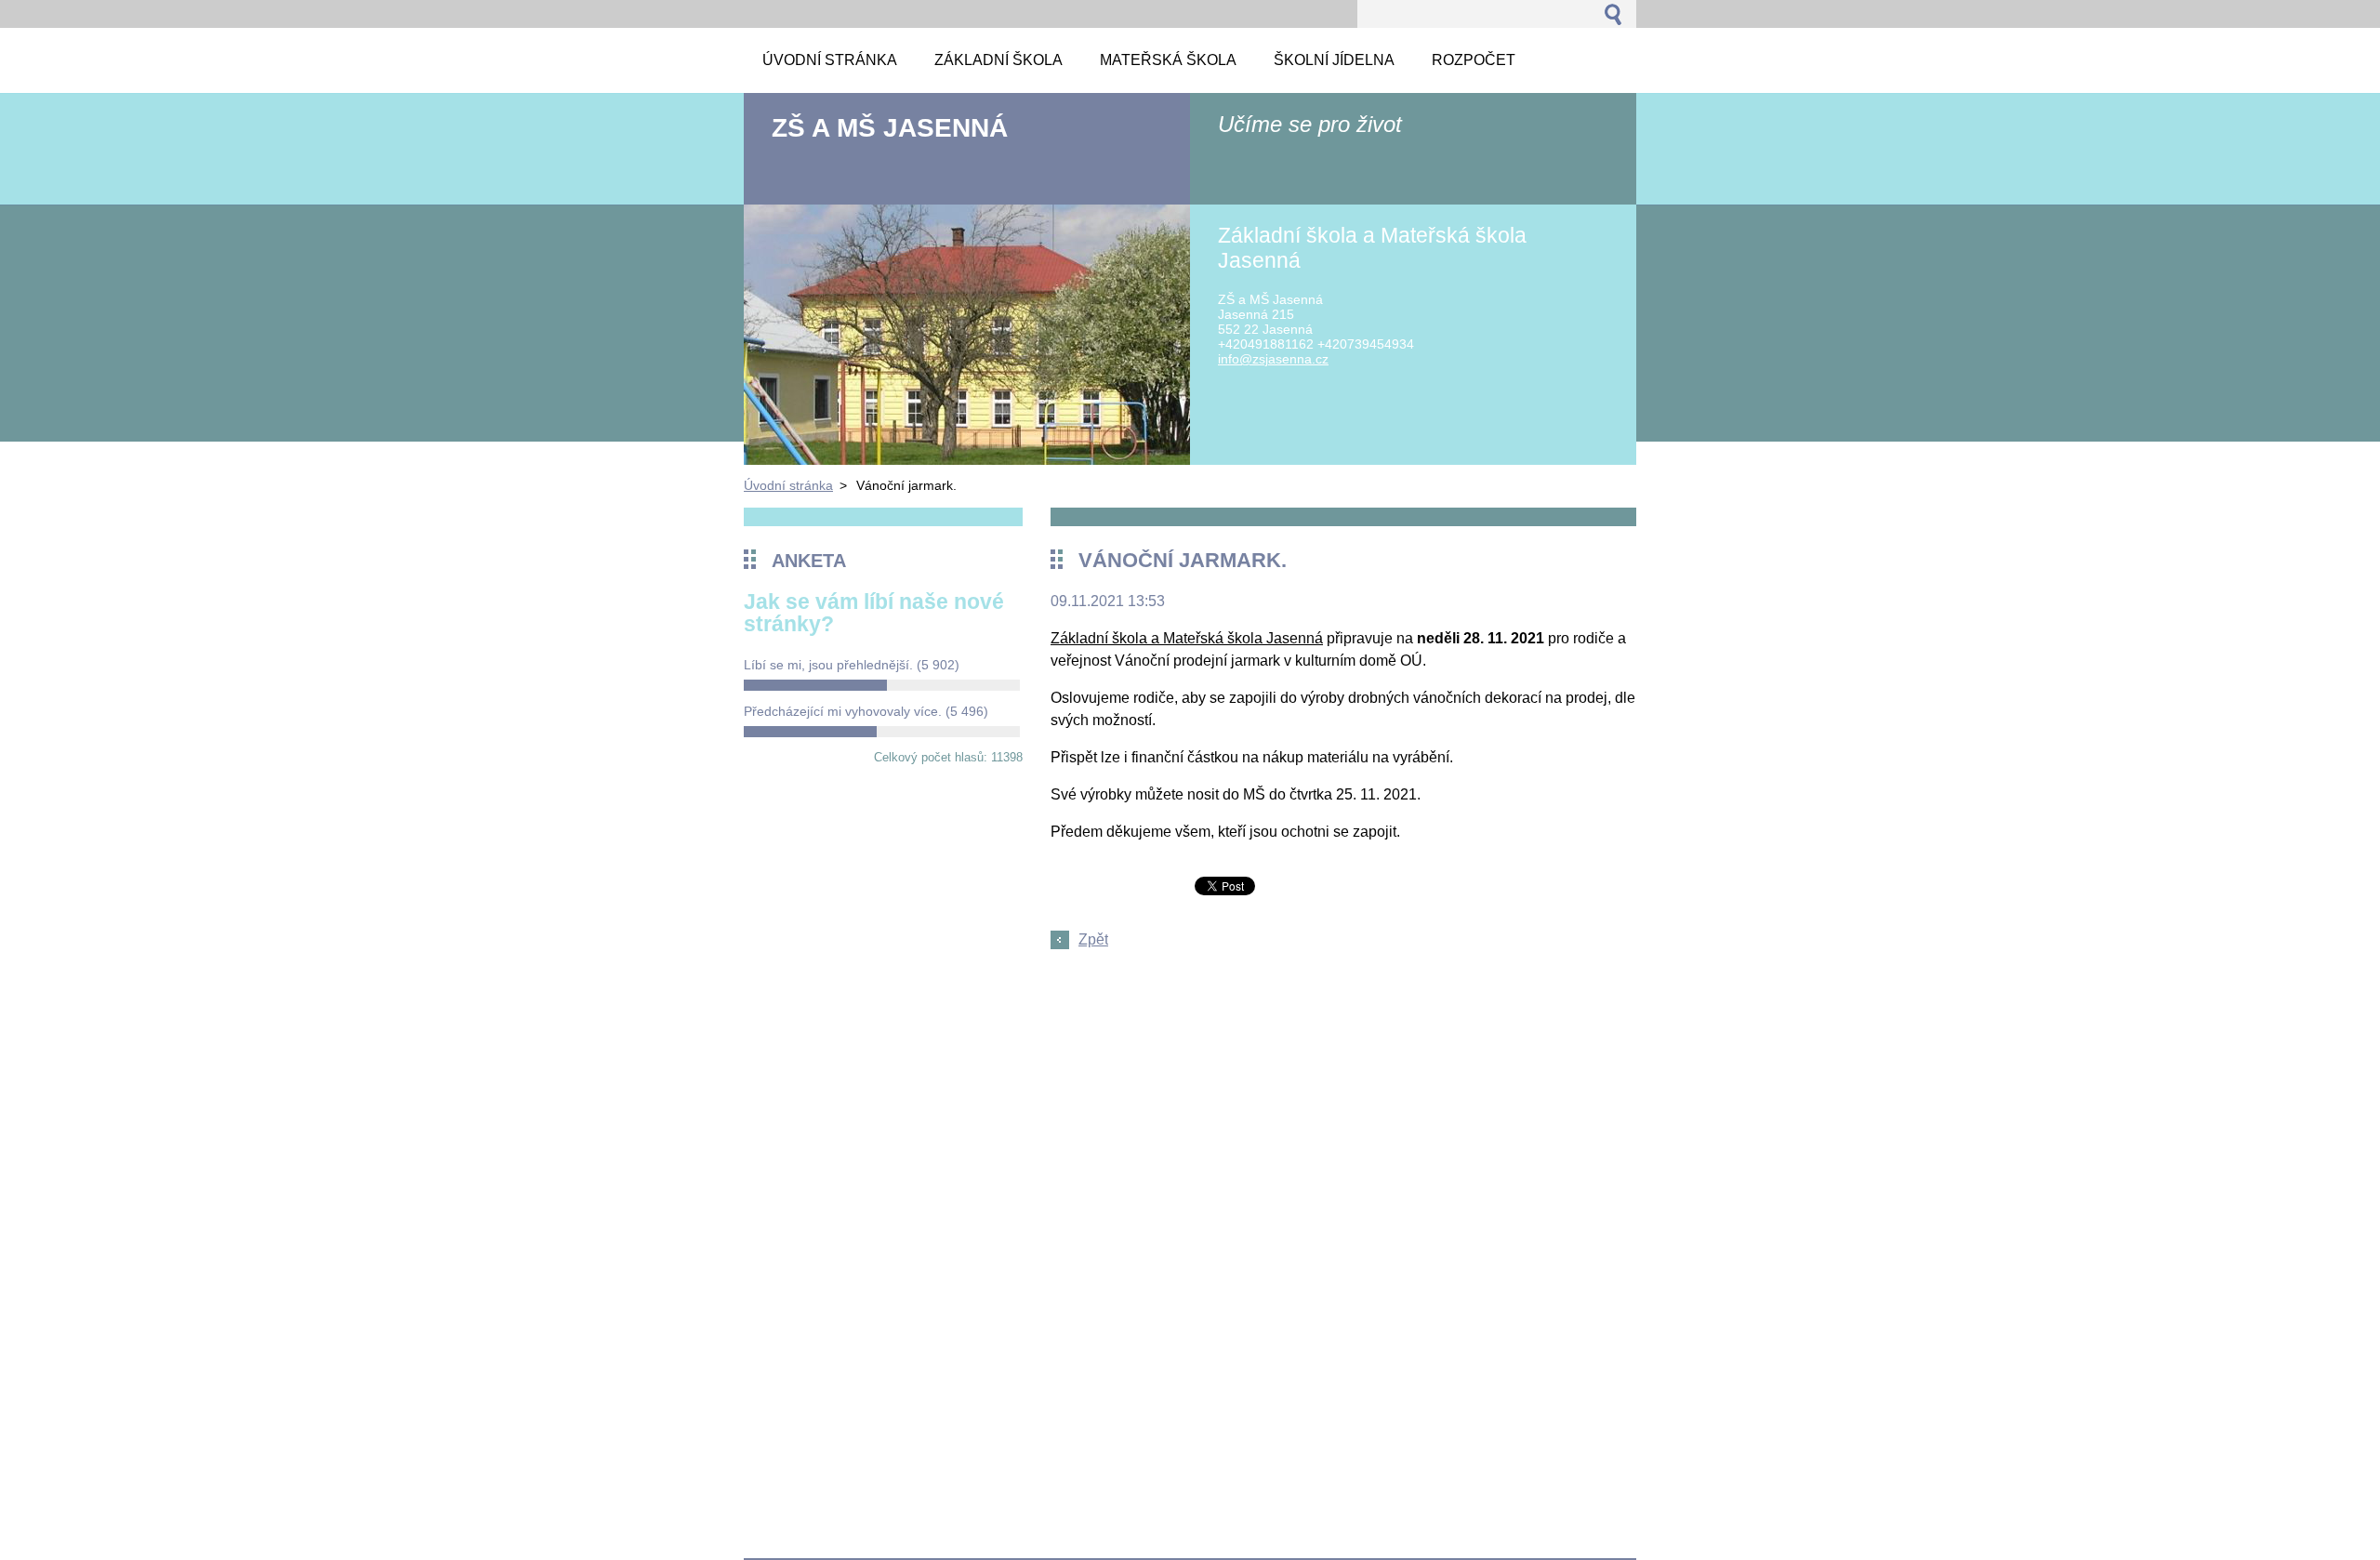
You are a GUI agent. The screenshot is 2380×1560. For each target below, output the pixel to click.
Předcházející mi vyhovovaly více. (866, 711)
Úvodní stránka (788, 485)
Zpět (1093, 939)
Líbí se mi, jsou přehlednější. (852, 665)
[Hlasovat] (882, 685)
